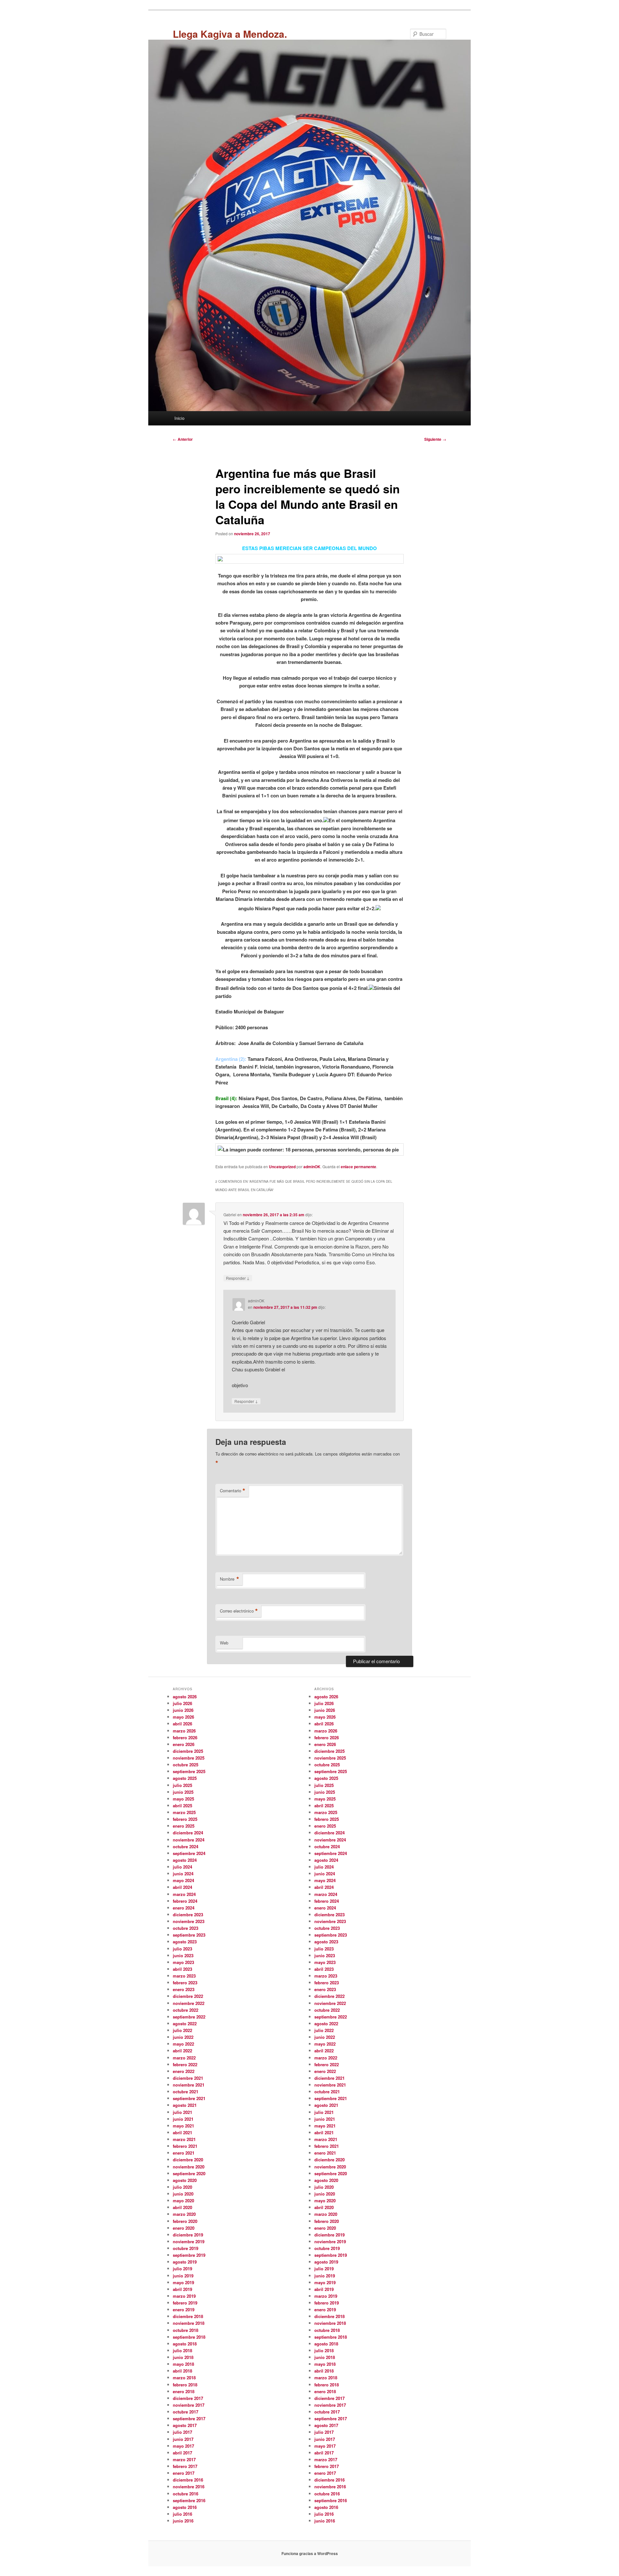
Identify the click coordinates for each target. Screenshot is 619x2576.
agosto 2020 (185, 2180)
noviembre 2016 (189, 2487)
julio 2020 (182, 2187)
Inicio (179, 418)
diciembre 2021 (188, 2078)
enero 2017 (184, 2473)
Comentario (233, 1491)
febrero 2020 (185, 2221)
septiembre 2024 (189, 1853)
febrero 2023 (185, 1983)
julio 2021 (182, 2112)
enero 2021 (184, 2153)
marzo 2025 (184, 1812)
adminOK (312, 1167)
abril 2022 (182, 2051)
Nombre (230, 1579)
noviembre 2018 (189, 2323)
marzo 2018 (184, 2378)
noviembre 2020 (189, 2167)
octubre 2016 (186, 2494)
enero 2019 (184, 2310)
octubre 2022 (186, 2010)
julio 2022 (182, 2030)
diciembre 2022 (188, 1996)
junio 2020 (183, 2194)
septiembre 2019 (189, 2255)
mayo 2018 (183, 2364)
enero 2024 (184, 1908)
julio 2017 (182, 2432)
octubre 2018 (186, 2330)
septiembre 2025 (189, 1771)
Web (224, 1643)
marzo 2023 (184, 1976)
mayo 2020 (183, 2201)
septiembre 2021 (189, 2098)
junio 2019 (183, 2276)
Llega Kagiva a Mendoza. (230, 34)
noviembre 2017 (189, 2405)
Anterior (183, 439)
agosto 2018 (185, 2344)
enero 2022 (184, 2071)
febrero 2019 (185, 2303)
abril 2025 (182, 1806)
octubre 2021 (186, 2092)
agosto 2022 (185, 2023)
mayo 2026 (183, 1717)
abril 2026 (182, 1724)
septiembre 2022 (189, 2017)
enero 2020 (184, 2228)
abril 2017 (182, 2453)
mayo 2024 (183, 1880)
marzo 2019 (184, 2296)
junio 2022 (183, 2037)
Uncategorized (282, 1167)
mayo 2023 (183, 1962)
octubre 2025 (186, 1765)
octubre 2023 (186, 1928)
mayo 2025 (183, 1799)
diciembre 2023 (188, 1915)
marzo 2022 (184, 2058)
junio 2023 (183, 1955)
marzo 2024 (184, 1894)
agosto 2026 (185, 1697)
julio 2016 (182, 2514)
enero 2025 (184, 1826)
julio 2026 (182, 1703)
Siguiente (435, 439)
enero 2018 (184, 2391)
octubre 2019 (186, 2248)
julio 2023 (182, 1949)
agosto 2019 (185, 2262)
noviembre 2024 (189, 1840)
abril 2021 (182, 2132)
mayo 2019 (183, 2282)
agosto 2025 (185, 1778)
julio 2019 (182, 2269)
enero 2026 (184, 1744)
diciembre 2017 (188, 2398)
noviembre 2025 (189, 1758)
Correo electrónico (239, 1611)
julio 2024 (182, 1867)
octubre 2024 (186, 1846)
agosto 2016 (185, 2507)
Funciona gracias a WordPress (310, 2553)
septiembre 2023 (189, 1935)
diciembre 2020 (188, 2160)
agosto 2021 (185, 2105)
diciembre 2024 (188, 1833)
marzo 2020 (184, 2214)
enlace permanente (359, 1167)
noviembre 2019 (189, 2241)
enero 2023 (184, 1989)
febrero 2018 (185, 2385)
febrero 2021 (185, 2146)
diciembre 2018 (188, 2316)
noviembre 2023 (189, 1921)
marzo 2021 (184, 2139)
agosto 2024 (185, 1860)
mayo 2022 (183, 2044)
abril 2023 (182, 1969)
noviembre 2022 (189, 2003)
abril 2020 (182, 2207)
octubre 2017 (186, 2412)
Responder (238, 1278)
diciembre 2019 (188, 2235)
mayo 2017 (183, 2446)
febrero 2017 (185, 2466)
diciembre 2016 (188, 2480)
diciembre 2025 (188, 1751)
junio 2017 (183, 2439)
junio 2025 (183, 1792)
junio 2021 (183, 2119)
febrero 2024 (185, 1901)
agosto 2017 (185, 2425)
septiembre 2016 (189, 2500)
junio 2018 (183, 2357)
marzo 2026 (184, 1731)
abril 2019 (182, 2289)
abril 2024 (182, 1887)
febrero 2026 (185, 1737)
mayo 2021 (183, 2126)
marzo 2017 (184, 2459)
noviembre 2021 (189, 2085)
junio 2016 (183, 2521)
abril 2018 (182, 2371)
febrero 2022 (185, 2064)
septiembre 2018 (189, 2337)
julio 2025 (182, 1785)
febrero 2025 (185, 1819)
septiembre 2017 (189, 2418)
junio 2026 (183, 1710)
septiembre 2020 (189, 2173)
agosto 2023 (185, 1942)
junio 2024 (183, 1874)
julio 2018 (182, 2350)
